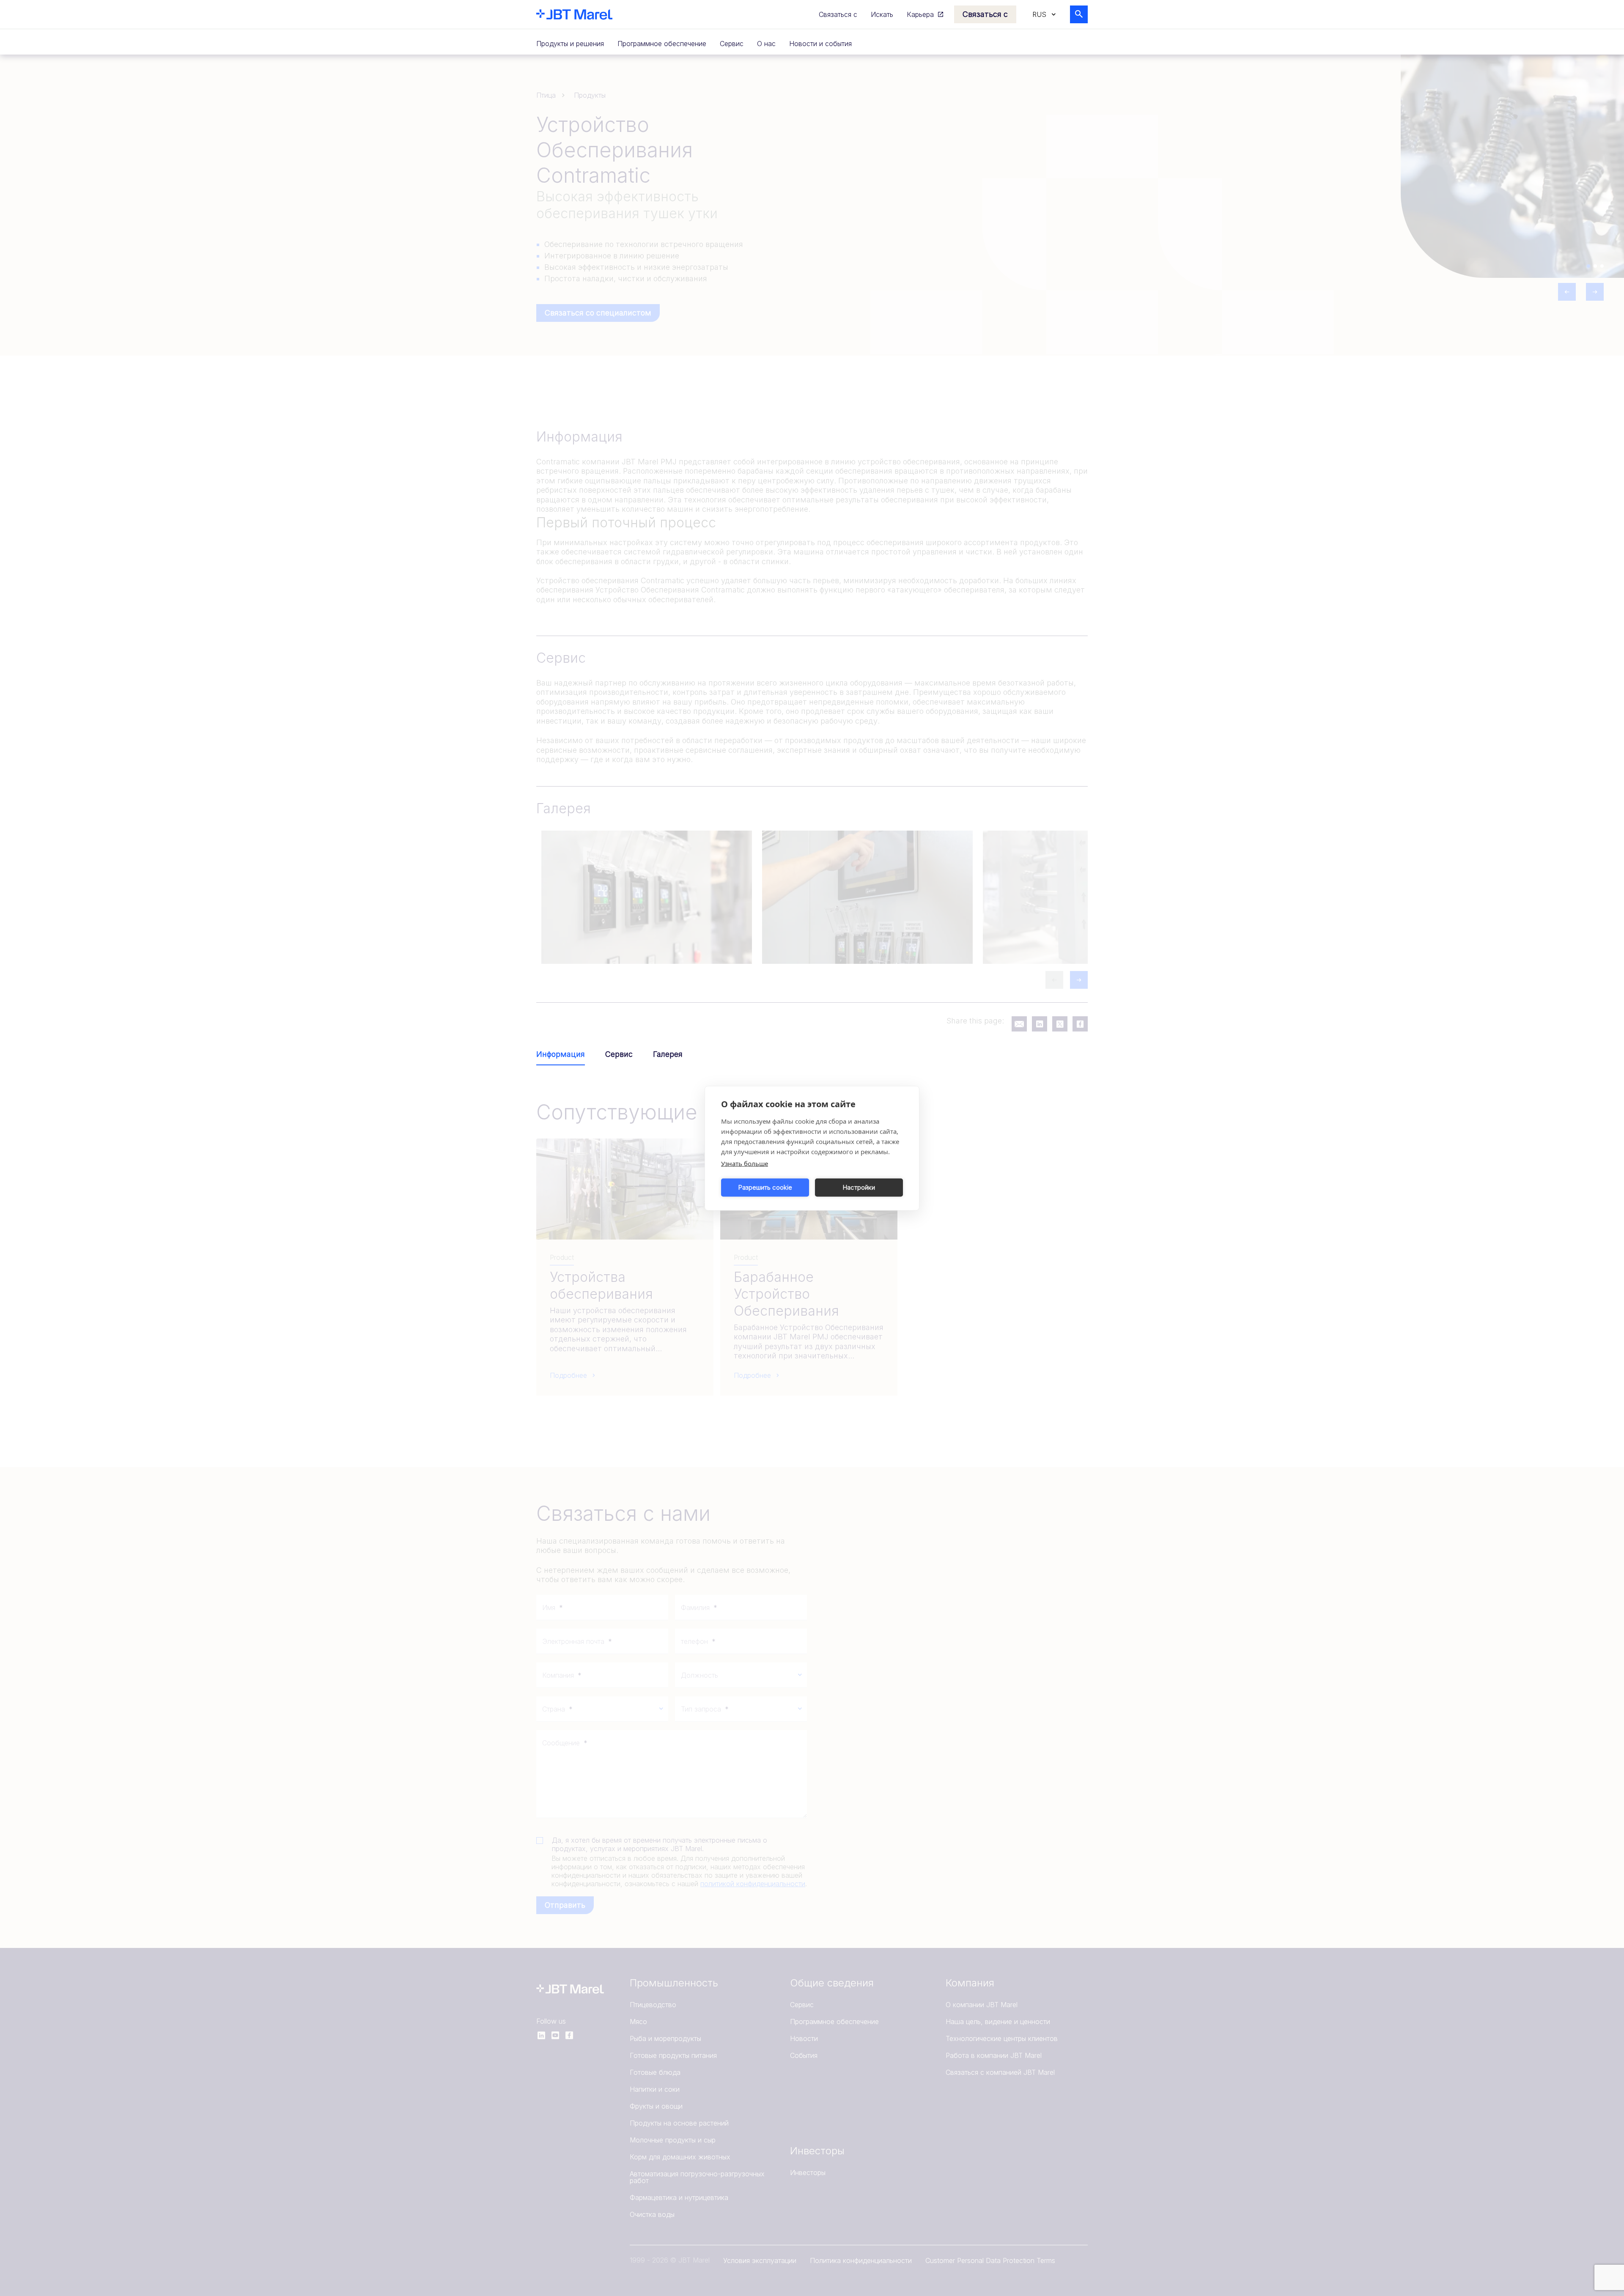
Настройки (859, 1187)
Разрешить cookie (765, 1187)
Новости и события (820, 44)
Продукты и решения (570, 44)
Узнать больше (745, 1163)
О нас (766, 44)
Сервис (732, 44)
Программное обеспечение (662, 44)
